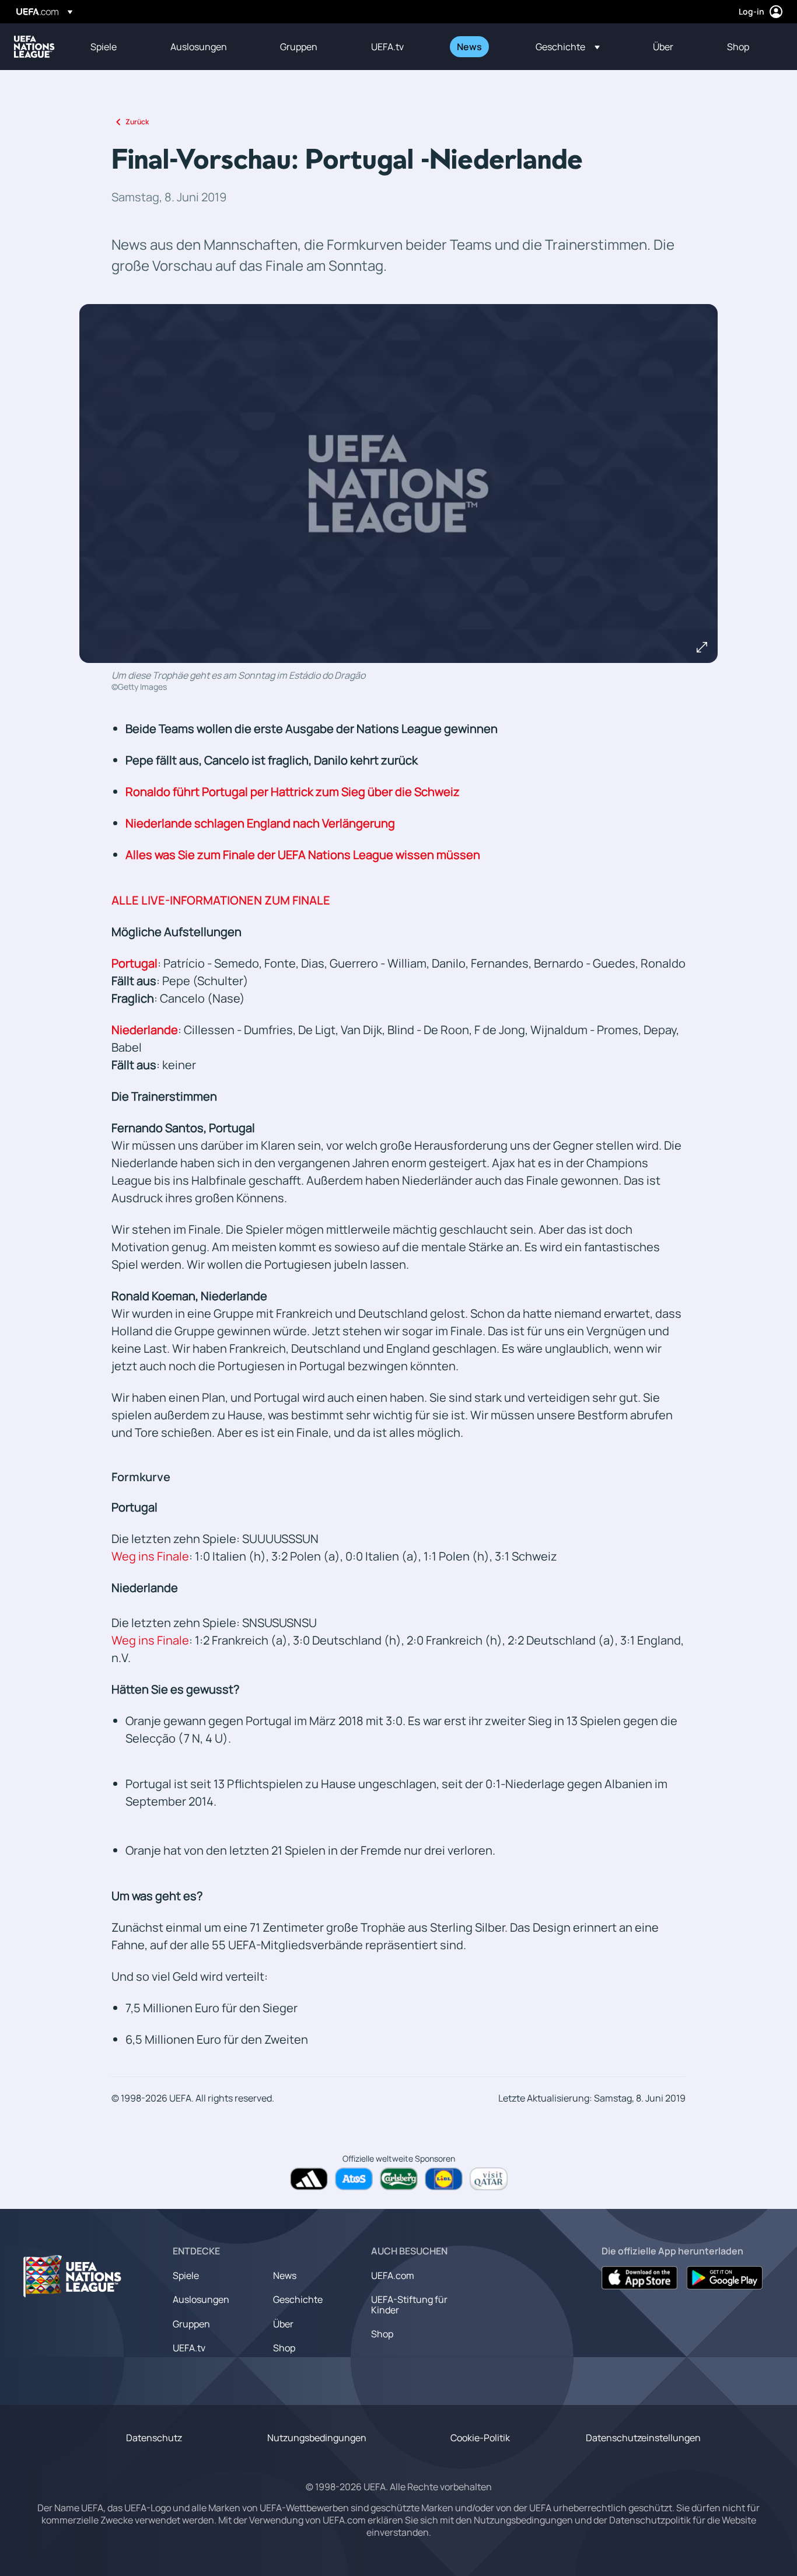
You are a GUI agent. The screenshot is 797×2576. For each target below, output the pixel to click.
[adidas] (309, 2179)
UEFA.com (393, 2275)
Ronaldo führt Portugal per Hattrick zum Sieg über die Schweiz (293, 792)
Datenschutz (154, 2438)
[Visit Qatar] (489, 2179)
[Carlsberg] (399, 2179)
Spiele (186, 2275)
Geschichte (298, 2299)
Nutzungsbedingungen (317, 2438)
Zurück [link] (137, 122)
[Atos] (354, 2179)
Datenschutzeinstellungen (643, 2438)
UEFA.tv (189, 2348)
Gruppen (191, 2324)
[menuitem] (116, 47)
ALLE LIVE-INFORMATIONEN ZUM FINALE (221, 900)
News (285, 2275)
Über (283, 2324)
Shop (284, 2348)
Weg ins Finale (150, 1556)
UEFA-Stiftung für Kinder (409, 2305)
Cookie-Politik (480, 2438)
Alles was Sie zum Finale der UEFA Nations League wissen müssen (303, 855)
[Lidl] (444, 2179)
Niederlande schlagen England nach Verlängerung (260, 823)
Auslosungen (201, 2299)
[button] (568, 47)
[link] (104, 47)
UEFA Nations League (34, 47)
